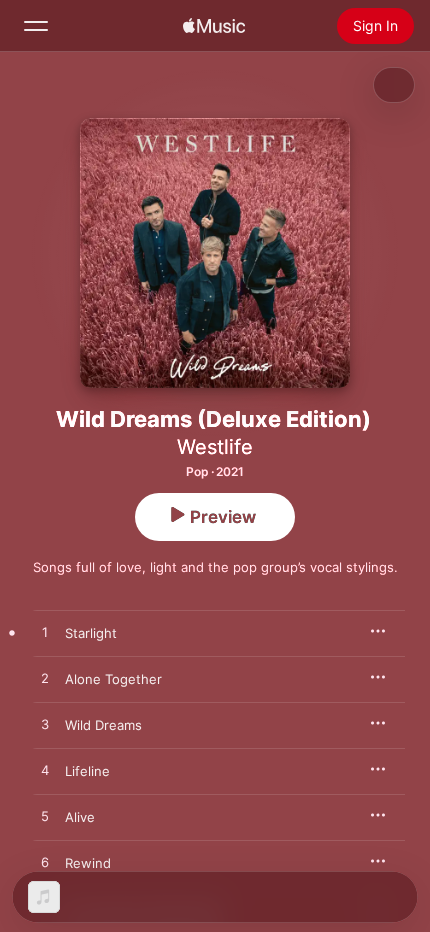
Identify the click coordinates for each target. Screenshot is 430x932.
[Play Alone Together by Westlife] (45, 679)
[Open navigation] (36, 26)
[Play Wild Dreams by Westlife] (45, 725)
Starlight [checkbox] (91, 633)
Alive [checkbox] (80, 817)
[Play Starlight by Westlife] (45, 633)
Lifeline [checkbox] (87, 771)
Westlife (215, 447)
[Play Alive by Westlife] (45, 817)
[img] (214, 26)
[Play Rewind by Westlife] (45, 863)
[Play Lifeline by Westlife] (45, 771)
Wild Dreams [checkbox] (103, 725)
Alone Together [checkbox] (113, 679)
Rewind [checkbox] (88, 863)
